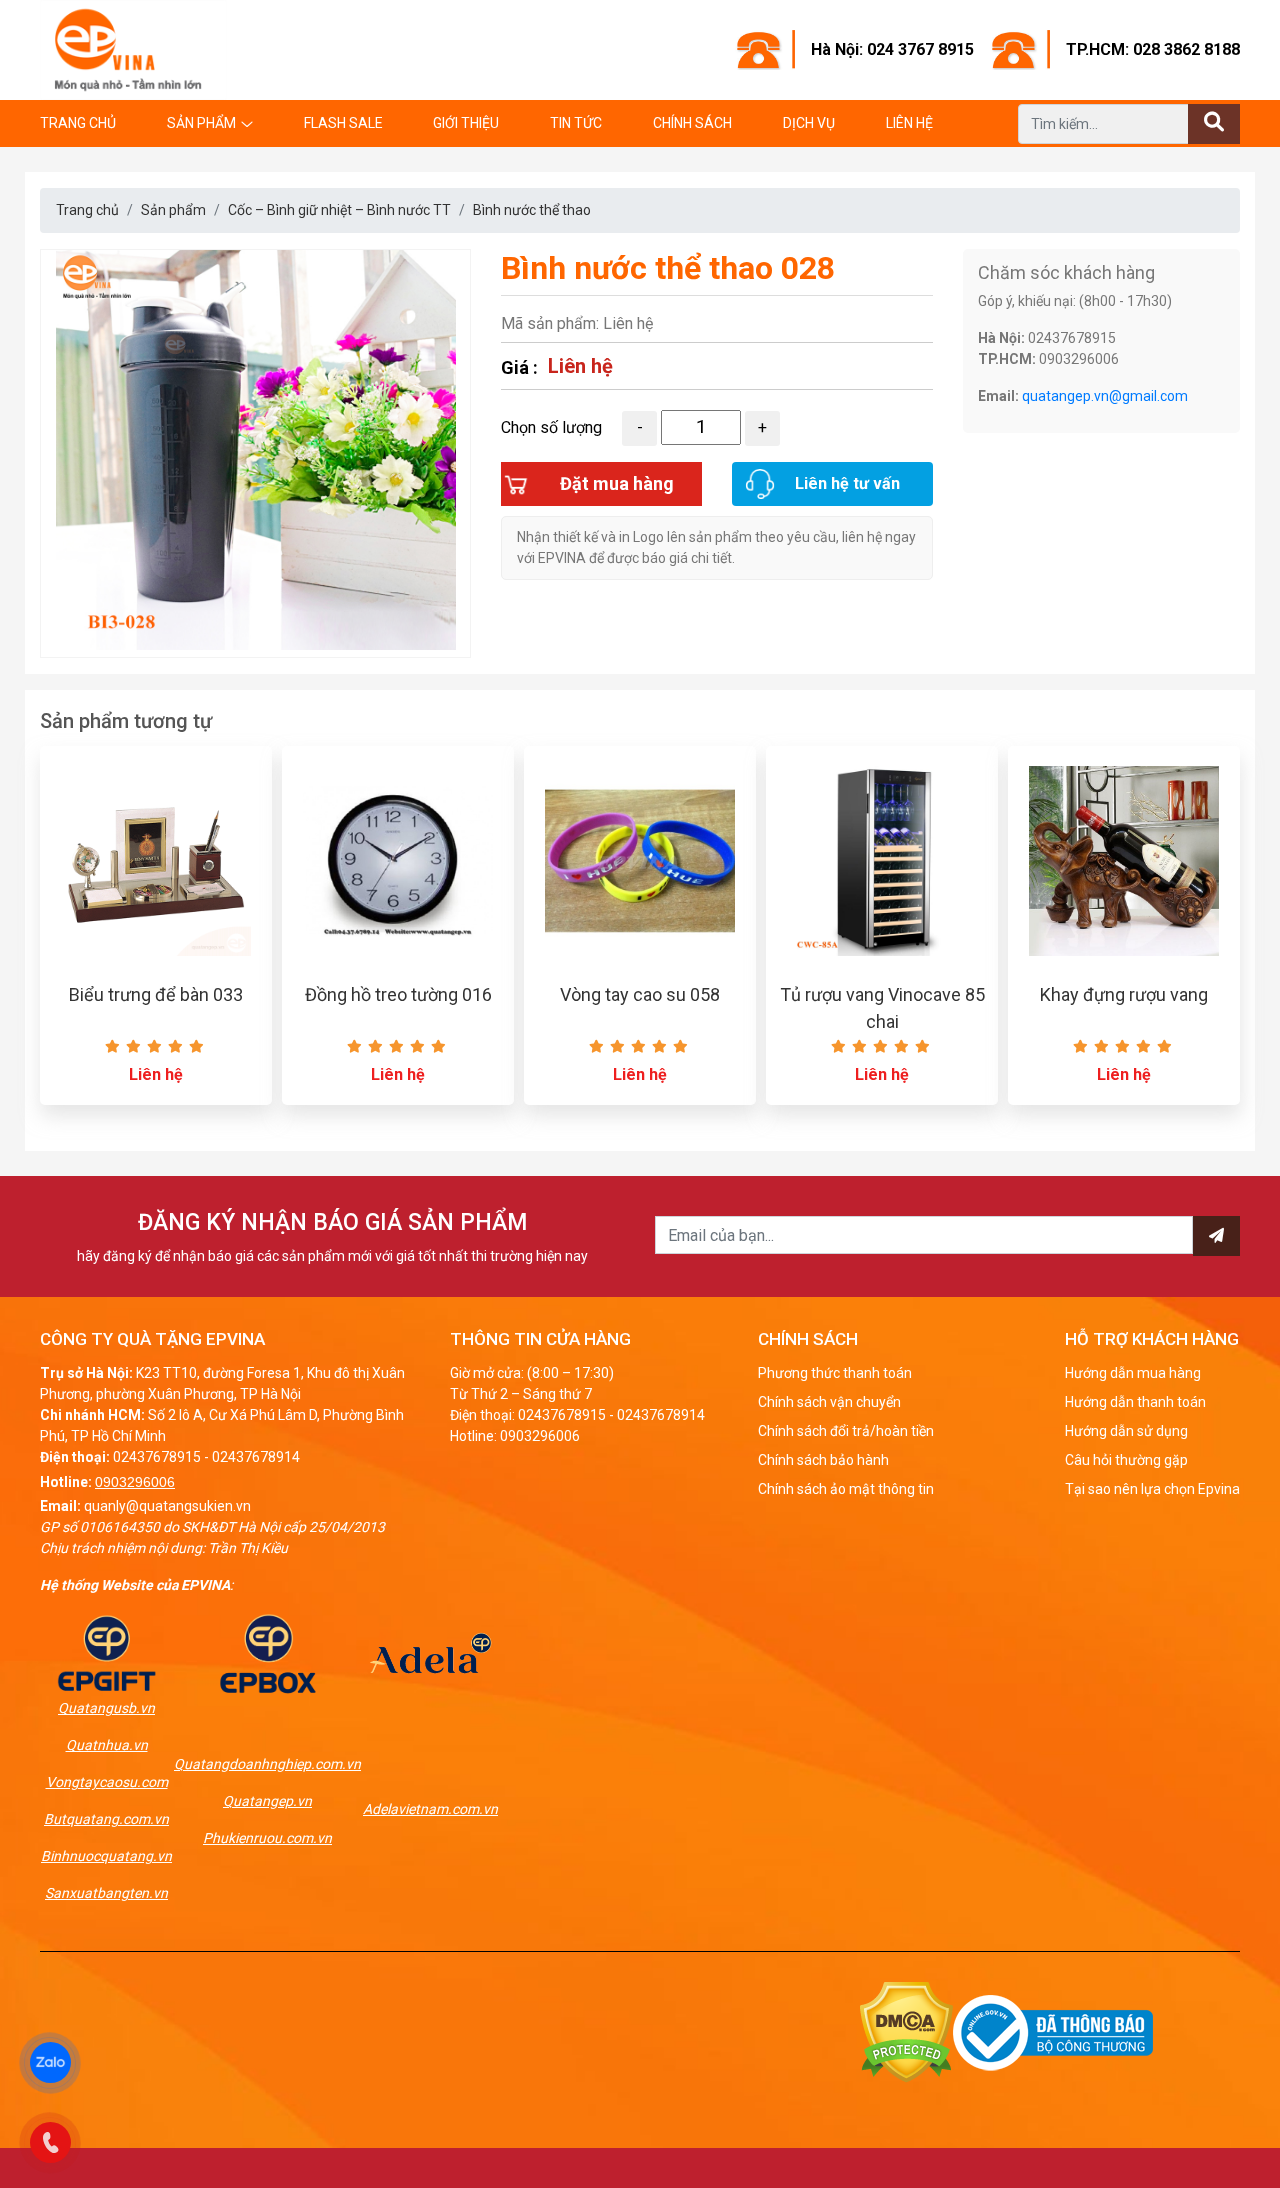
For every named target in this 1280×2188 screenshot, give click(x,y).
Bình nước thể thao (532, 210)
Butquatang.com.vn (106, 1819)
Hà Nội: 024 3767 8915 (892, 49)
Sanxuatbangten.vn (106, 1893)
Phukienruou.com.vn (267, 1838)
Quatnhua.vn (107, 1745)
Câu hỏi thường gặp (1126, 1460)
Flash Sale (343, 123)
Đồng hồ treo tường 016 (398, 994)
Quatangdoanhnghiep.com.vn (267, 1764)
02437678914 (256, 1457)
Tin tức (576, 123)
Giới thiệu (466, 123)
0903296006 (135, 1482)
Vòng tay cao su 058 (640, 994)
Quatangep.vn (267, 1801)
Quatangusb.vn (106, 1708)
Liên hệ (909, 123)
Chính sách (692, 123)
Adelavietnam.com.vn (430, 1809)
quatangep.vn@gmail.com (1105, 396)
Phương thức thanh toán (835, 1373)
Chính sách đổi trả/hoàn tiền (846, 1431)
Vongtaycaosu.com (107, 1782)
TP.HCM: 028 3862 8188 (1153, 49)
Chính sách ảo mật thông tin (846, 1489)
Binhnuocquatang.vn (106, 1856)
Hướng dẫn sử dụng (1126, 1431)
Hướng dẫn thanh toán (1135, 1402)
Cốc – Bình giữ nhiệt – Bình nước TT (339, 210)
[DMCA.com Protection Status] (906, 2031)
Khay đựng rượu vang (1124, 994)
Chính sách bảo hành (823, 1460)
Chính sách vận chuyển (829, 1402)
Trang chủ (78, 123)
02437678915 (157, 1457)
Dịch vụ (809, 123)
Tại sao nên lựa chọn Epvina (1152, 1489)
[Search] (1214, 124)
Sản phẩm (201, 123)
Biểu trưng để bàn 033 (156, 994)
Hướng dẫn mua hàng (1133, 1373)
